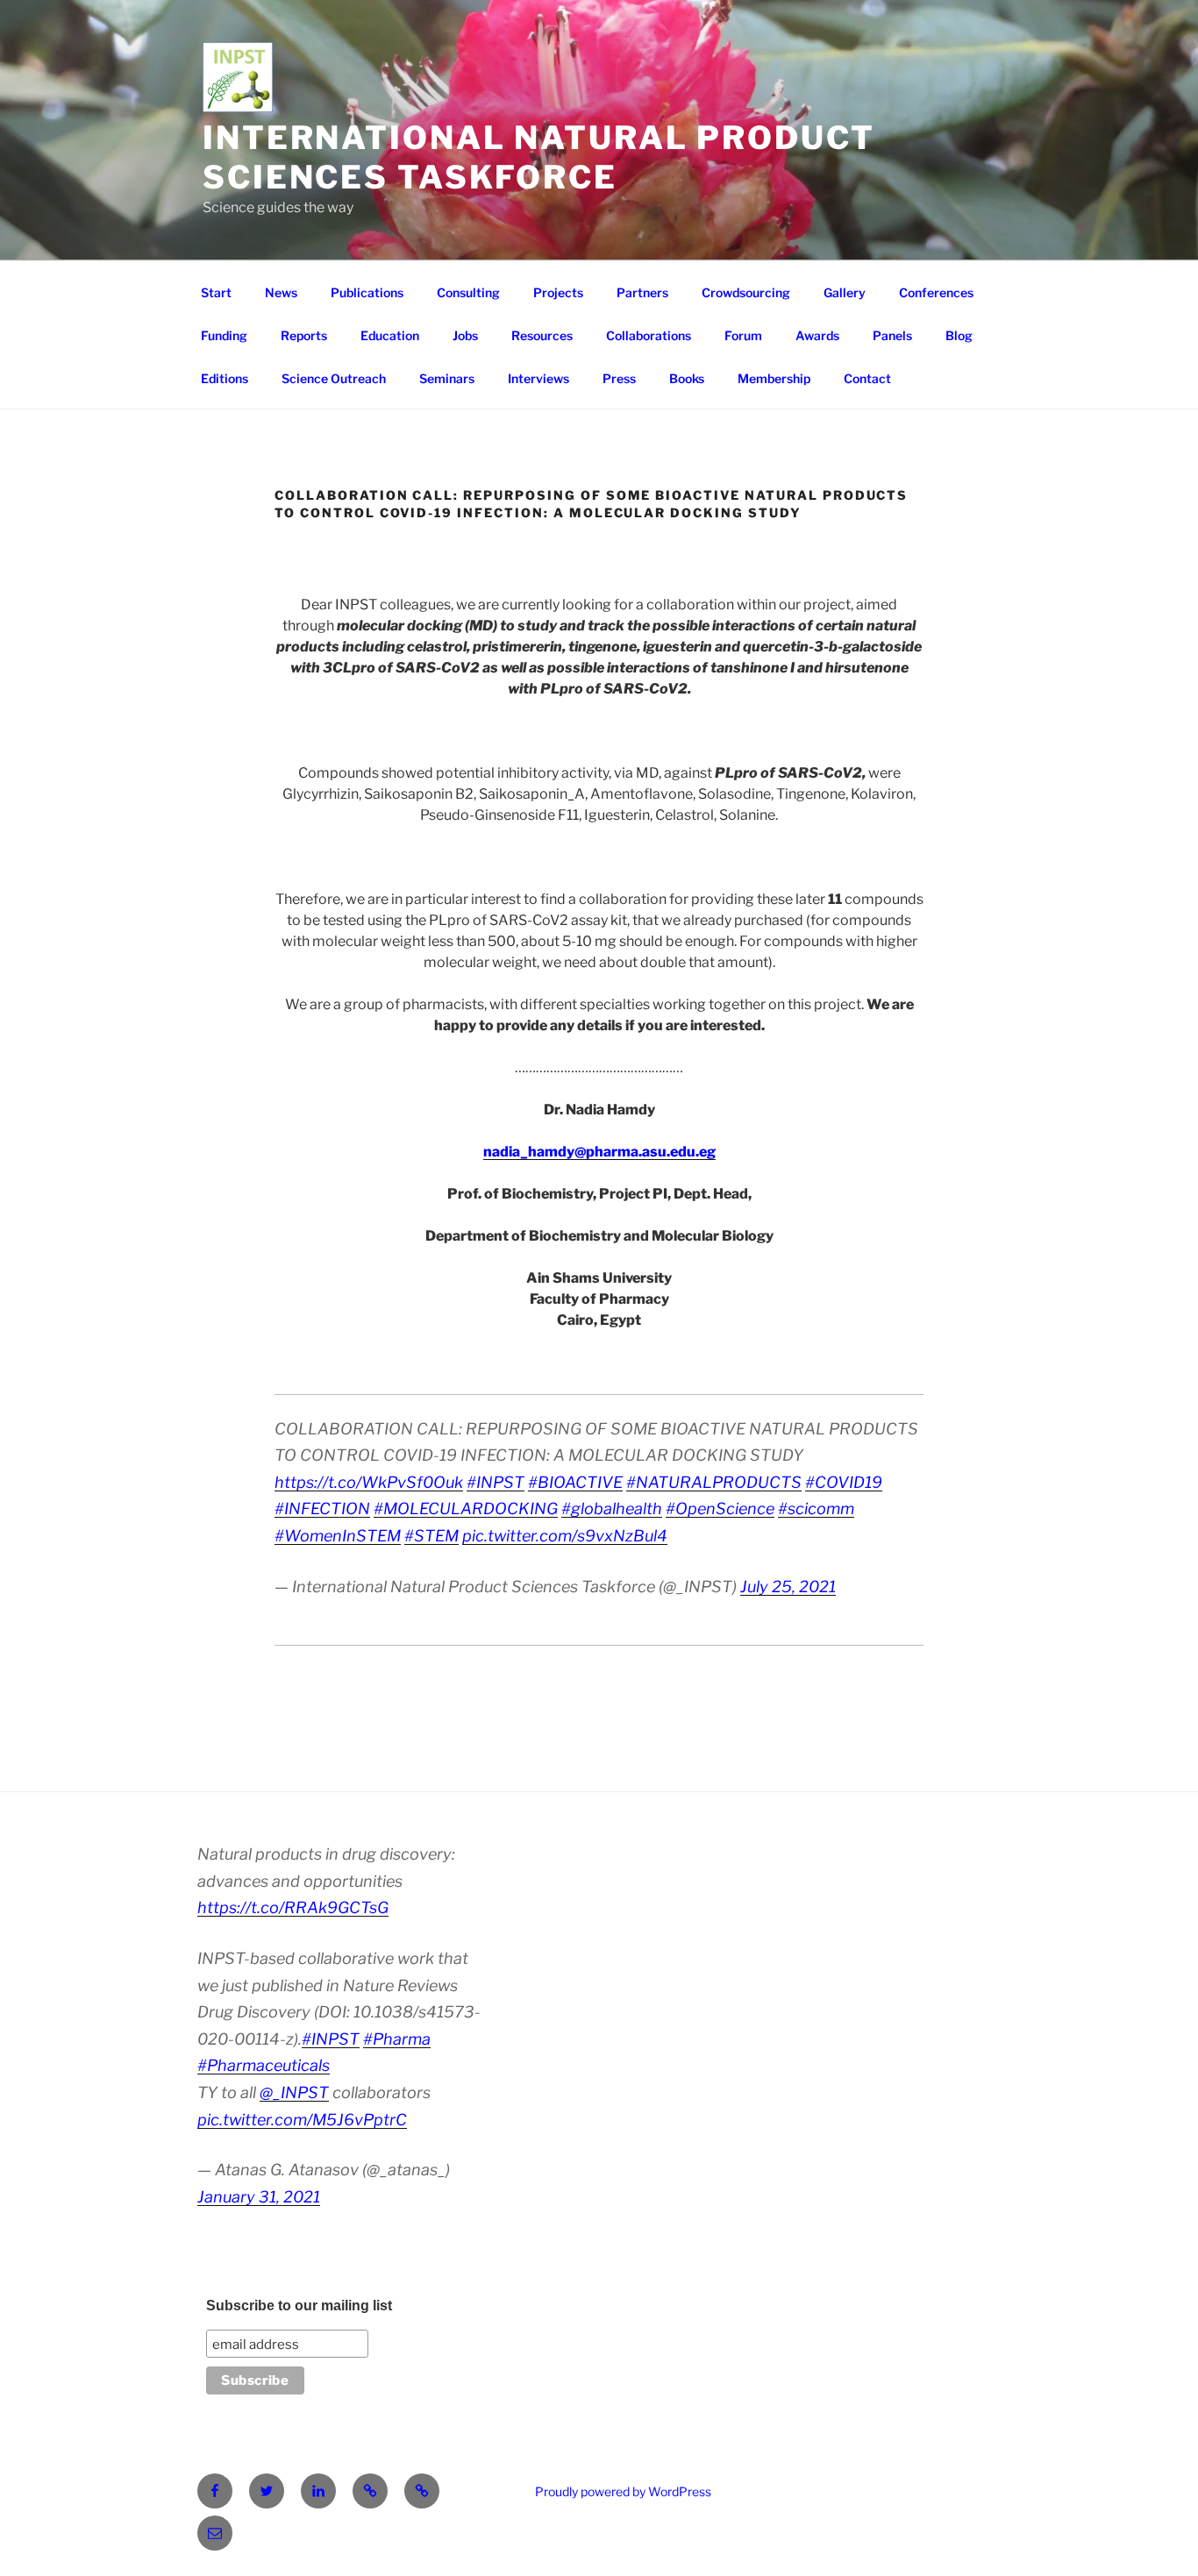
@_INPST (294, 2092)
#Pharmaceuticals (264, 2065)
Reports (304, 335)
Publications (367, 292)
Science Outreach (334, 378)
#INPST (496, 1482)
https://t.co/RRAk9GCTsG (293, 1907)
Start (216, 292)
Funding (224, 335)
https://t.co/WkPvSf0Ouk (369, 1482)
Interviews (538, 378)
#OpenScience (720, 1509)
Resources (542, 335)
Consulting (468, 292)
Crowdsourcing (746, 292)
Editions (225, 378)
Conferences (936, 292)
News (281, 292)
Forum (743, 335)
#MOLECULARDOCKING (466, 1509)
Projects (558, 292)
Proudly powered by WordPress (623, 2491)
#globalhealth (612, 1509)
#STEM (431, 1536)
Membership (774, 378)
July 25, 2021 (788, 1587)
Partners (642, 292)
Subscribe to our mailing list (299, 2306)
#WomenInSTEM (338, 1536)
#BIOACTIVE (575, 1482)
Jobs (465, 335)
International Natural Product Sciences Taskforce (539, 157)
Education (390, 335)
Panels (892, 335)
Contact (867, 378)
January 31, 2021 (259, 2197)
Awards (817, 335)
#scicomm (816, 1509)
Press (619, 378)
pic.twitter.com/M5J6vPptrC (302, 2120)
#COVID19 (844, 1482)
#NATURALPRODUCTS (714, 1482)
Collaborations (649, 335)
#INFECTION (322, 1509)
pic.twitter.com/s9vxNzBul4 (565, 1536)
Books (687, 378)
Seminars (447, 378)
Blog (959, 335)
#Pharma (397, 2039)
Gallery (845, 292)
